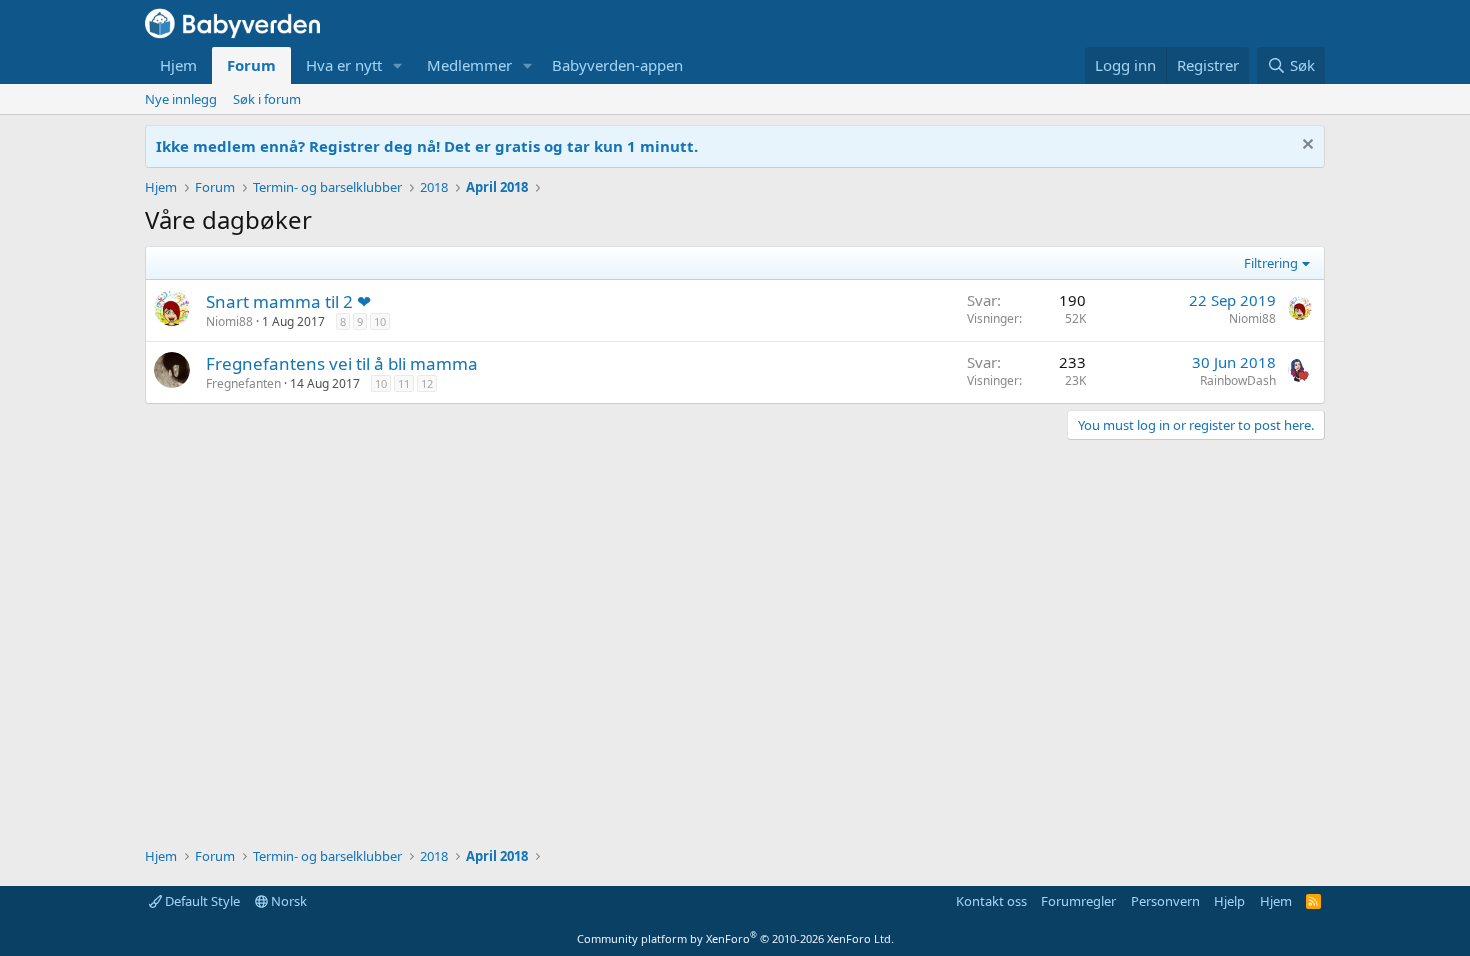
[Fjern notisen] (1305, 146)
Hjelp (1229, 901)
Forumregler (1078, 901)
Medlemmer (469, 65)
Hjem (178, 65)
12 (427, 383)
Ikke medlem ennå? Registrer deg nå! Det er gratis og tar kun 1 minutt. (427, 146)
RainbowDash (1238, 380)
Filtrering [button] (1271, 263)
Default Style (201, 901)
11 (404, 383)
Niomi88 (229, 321)
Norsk (287, 901)
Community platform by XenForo (735, 938)
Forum (251, 65)
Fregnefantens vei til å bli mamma (342, 363)
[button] (398, 65)
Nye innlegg (181, 99)
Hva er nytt (344, 65)
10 (380, 321)
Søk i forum (267, 99)
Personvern (1165, 901)
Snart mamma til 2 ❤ (288, 301)
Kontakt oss (991, 901)
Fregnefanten (243, 383)
